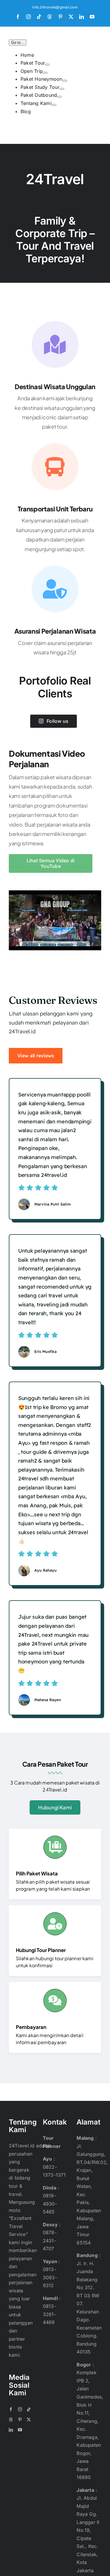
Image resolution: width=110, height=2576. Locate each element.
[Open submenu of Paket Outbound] (59, 97)
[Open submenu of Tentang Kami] (54, 105)
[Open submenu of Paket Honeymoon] (65, 81)
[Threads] (11, 2420)
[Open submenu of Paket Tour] (47, 65)
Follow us (57, 721)
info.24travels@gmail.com (55, 7)
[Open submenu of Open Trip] (45, 73)
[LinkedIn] (11, 2430)
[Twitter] (29, 2420)
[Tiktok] (29, 2409)
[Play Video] (11, 896)
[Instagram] (20, 2409)
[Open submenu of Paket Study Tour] (62, 89)
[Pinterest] (20, 2420)
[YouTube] (20, 2430)
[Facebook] (11, 2409)
